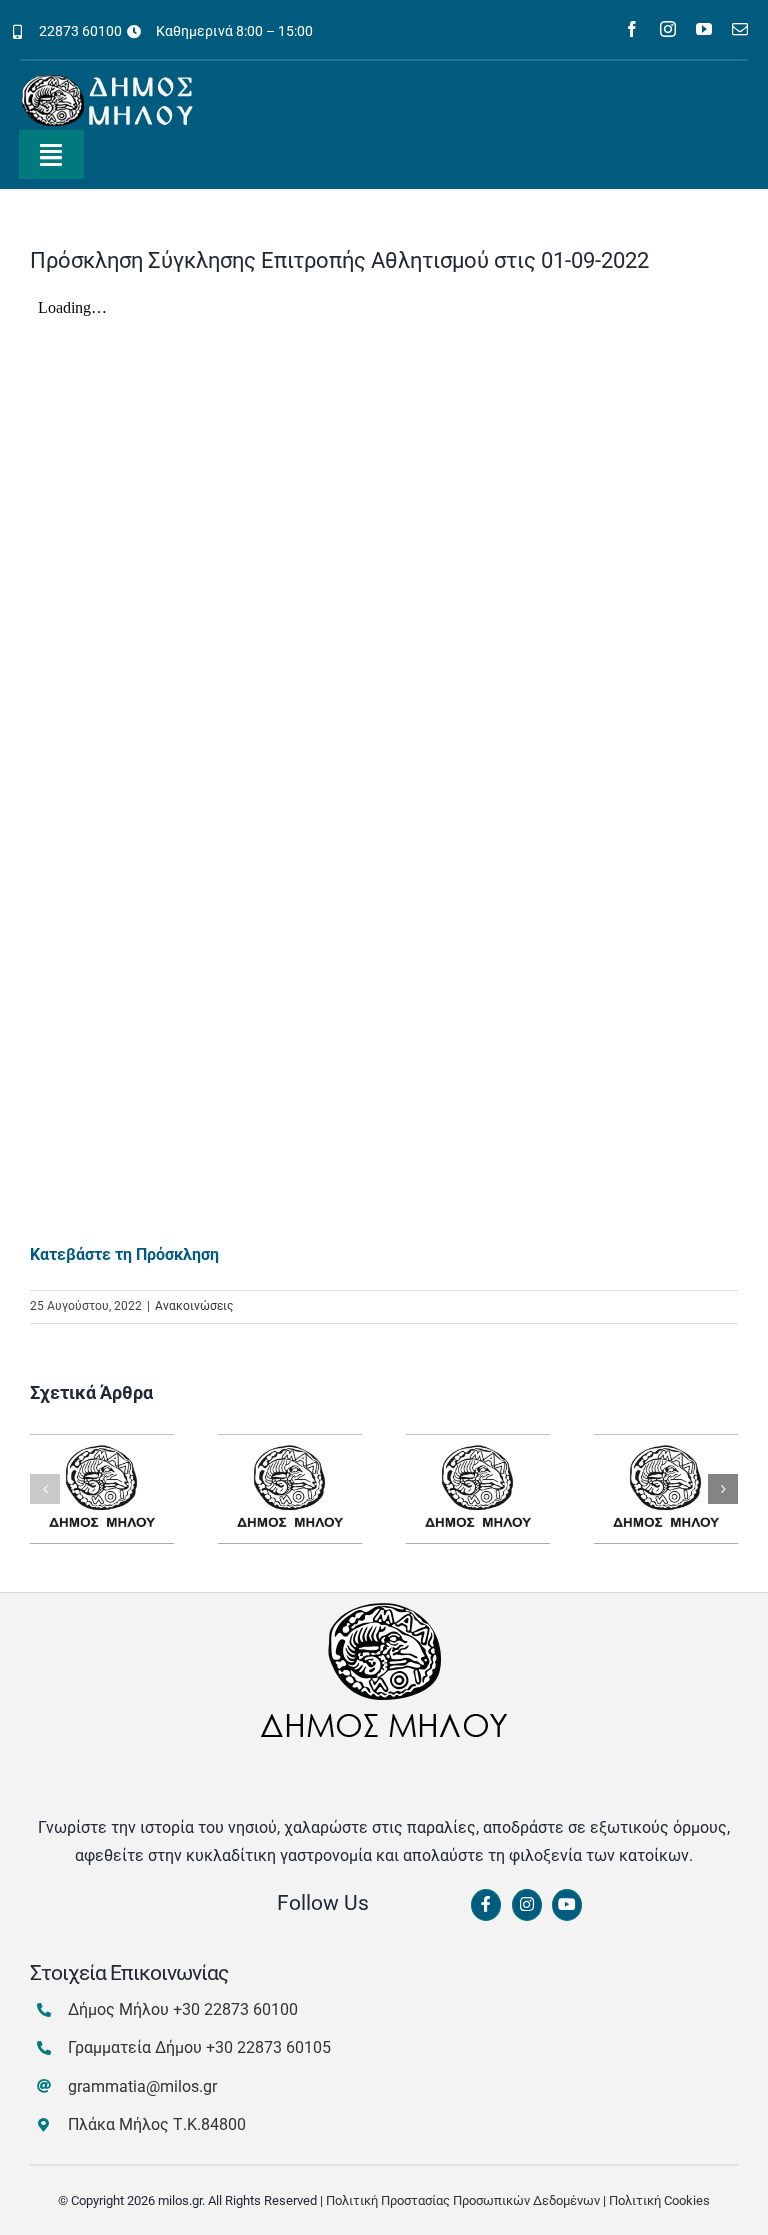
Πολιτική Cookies (659, 2200)
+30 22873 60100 (235, 2009)
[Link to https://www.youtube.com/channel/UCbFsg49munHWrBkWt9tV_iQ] (567, 1905)
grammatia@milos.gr (142, 2086)
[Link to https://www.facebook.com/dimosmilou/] (486, 1905)
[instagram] (668, 29)
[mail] (740, 29)
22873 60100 (80, 31)
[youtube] (704, 29)
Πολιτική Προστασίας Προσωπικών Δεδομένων (463, 2200)
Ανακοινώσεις (194, 1306)
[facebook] (632, 29)
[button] (45, 1489)
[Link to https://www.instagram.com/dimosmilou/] (527, 1905)
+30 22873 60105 (268, 2047)
